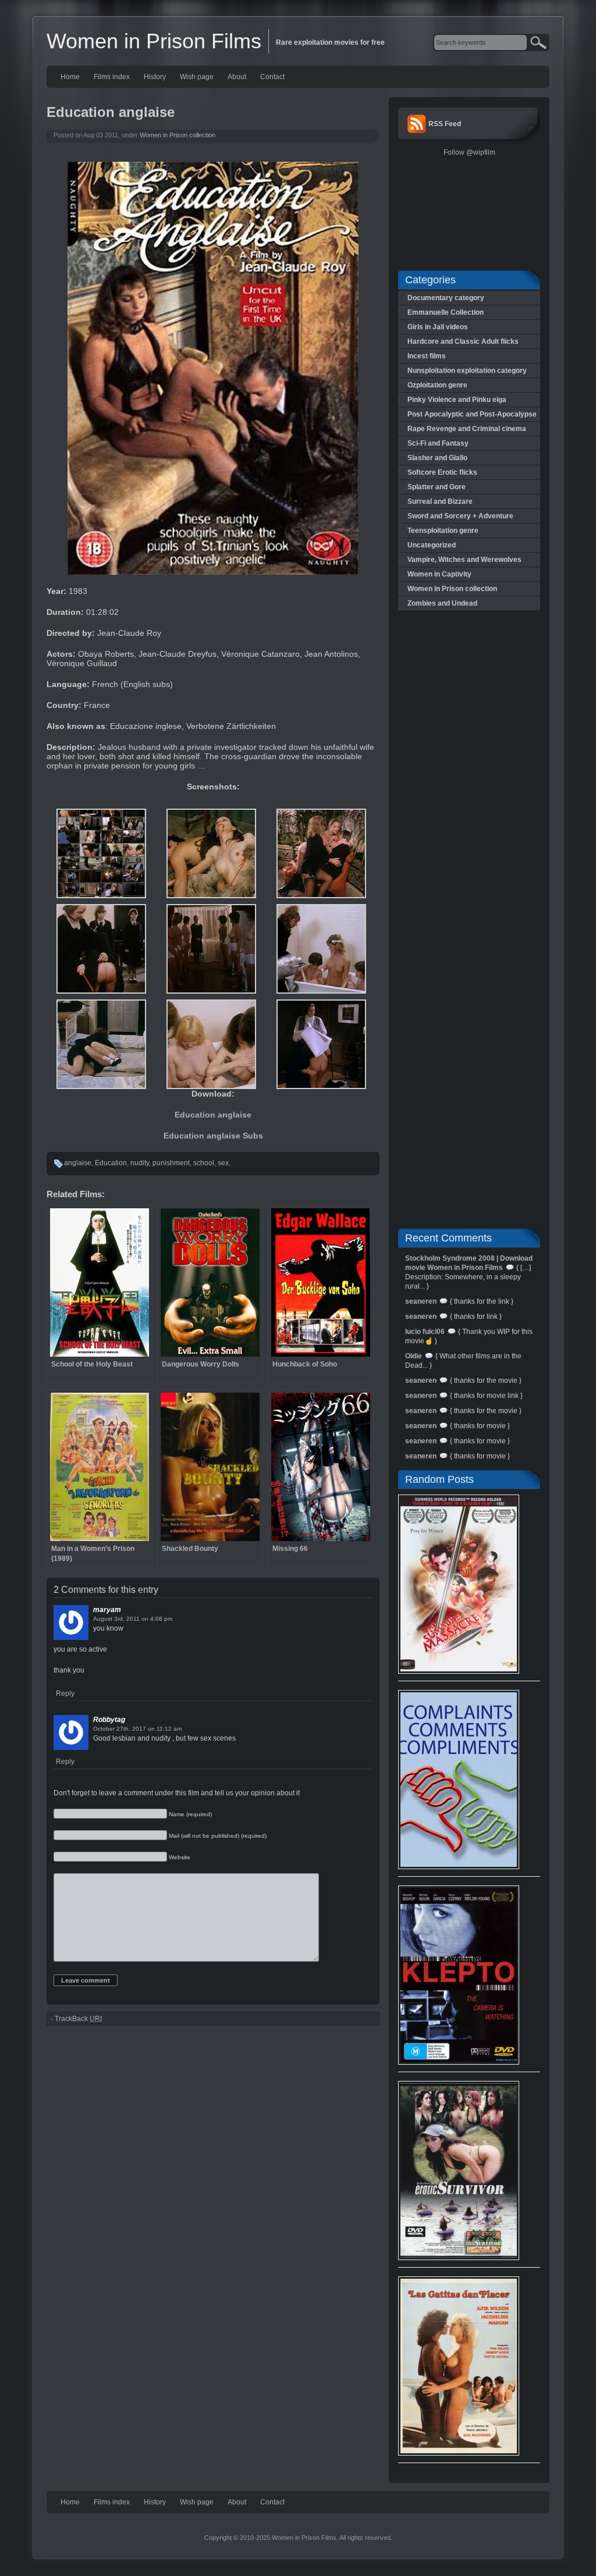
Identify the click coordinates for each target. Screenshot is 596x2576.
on (145, 1619)
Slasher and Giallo (437, 458)
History (155, 77)
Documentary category (446, 298)
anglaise (78, 1163)
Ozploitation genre (437, 385)
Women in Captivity (439, 574)
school (204, 1163)
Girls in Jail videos (438, 327)
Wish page (197, 77)
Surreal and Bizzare (440, 501)
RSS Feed (445, 124)
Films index (112, 77)
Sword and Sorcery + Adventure (460, 516)
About (237, 77)
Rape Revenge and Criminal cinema (467, 429)
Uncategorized (432, 545)
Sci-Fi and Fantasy (438, 443)
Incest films (427, 356)
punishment (171, 1163)
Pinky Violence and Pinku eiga (457, 400)
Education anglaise (213, 1115)
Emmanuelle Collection (446, 312)
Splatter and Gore (437, 487)
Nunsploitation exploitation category (467, 371)
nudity (140, 1163)
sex (223, 1163)
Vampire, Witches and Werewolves (464, 560)
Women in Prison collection (178, 135)
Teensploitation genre (443, 531)
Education (111, 1163)
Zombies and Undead (442, 603)
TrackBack (78, 2019)
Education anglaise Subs (213, 1136)
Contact (272, 77)
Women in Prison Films (154, 41)
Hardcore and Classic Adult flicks (463, 341)
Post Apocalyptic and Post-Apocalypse (472, 414)
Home (70, 77)
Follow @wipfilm (469, 152)
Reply (65, 1693)
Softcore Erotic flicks (442, 472)
